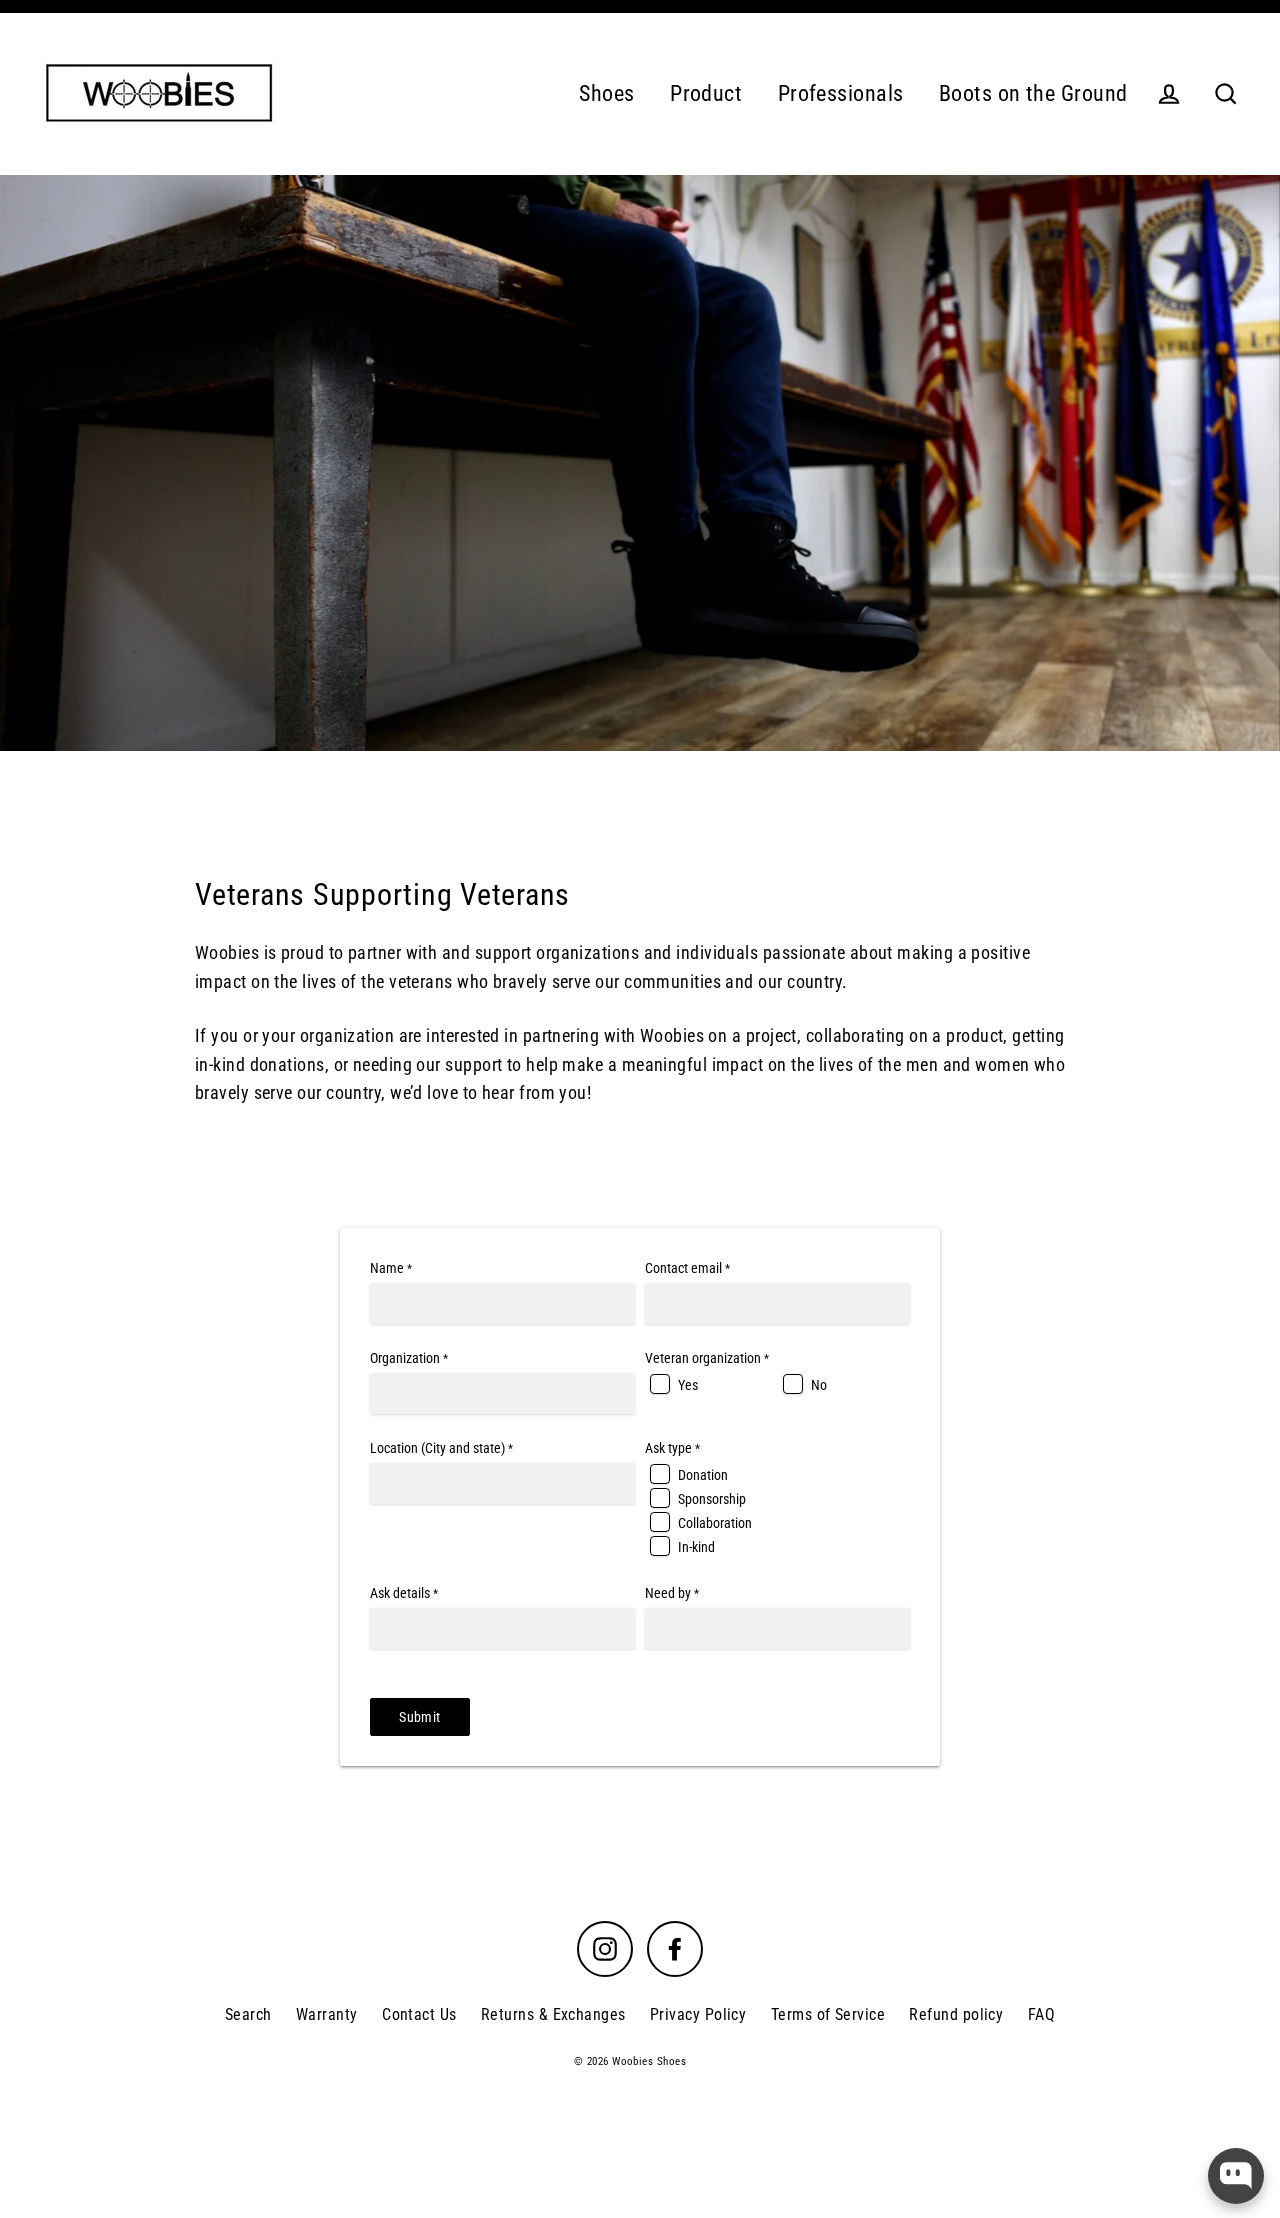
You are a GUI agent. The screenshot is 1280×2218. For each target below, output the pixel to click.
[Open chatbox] (1236, 2176)
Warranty (327, 2014)
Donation (703, 1475)
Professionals (841, 93)
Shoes (606, 93)
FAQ (1041, 2014)
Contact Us (419, 2014)
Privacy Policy (698, 2014)
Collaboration (715, 1523)
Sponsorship (712, 1499)
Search (248, 2014)
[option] (640, 463)
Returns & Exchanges (553, 2014)
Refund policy (956, 2014)
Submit (419, 1717)
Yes (688, 1385)
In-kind (696, 1547)
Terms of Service (828, 2014)
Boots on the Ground (1033, 93)
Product (706, 93)
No (819, 1385)
